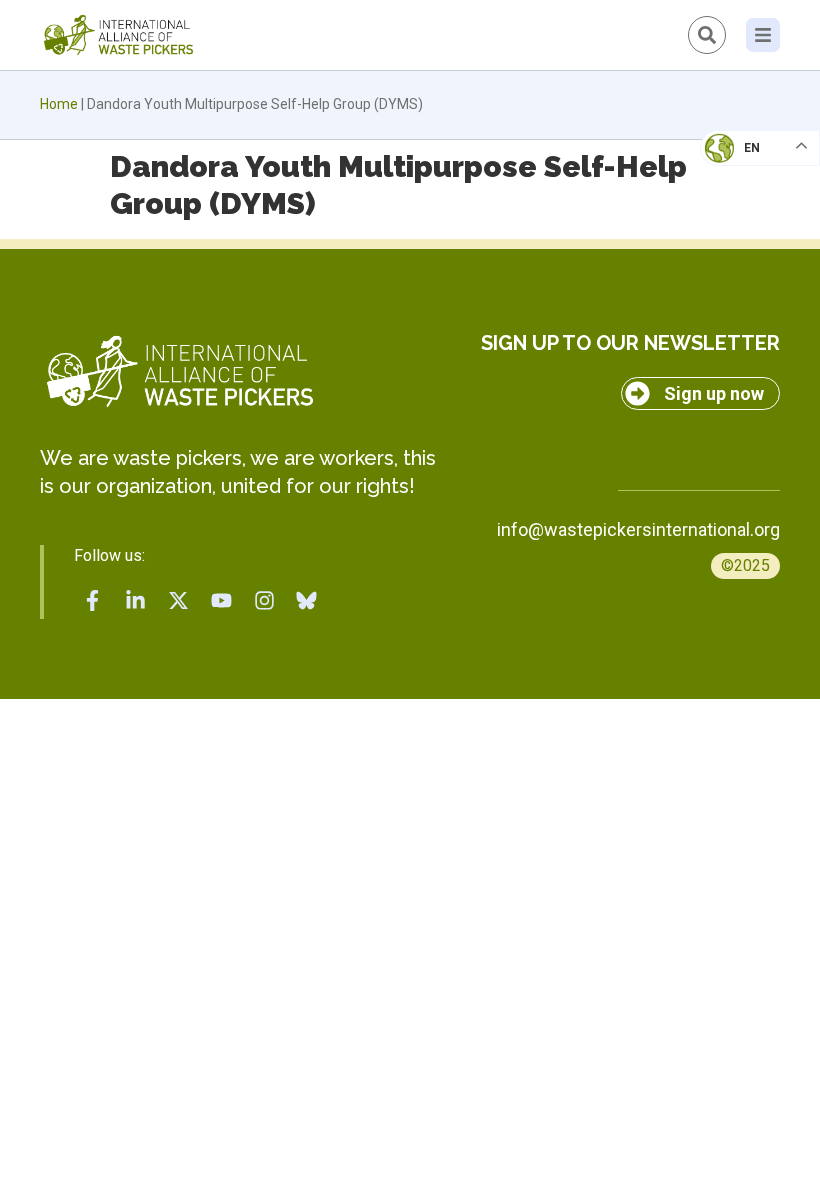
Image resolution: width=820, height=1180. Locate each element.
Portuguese (755, 246)
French (739, 166)
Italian (738, 206)
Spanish (740, 286)
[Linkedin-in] (136, 600)
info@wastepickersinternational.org (638, 529)
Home (59, 104)
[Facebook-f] (93, 600)
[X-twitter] (179, 600)
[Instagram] (264, 600)
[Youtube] (221, 600)
